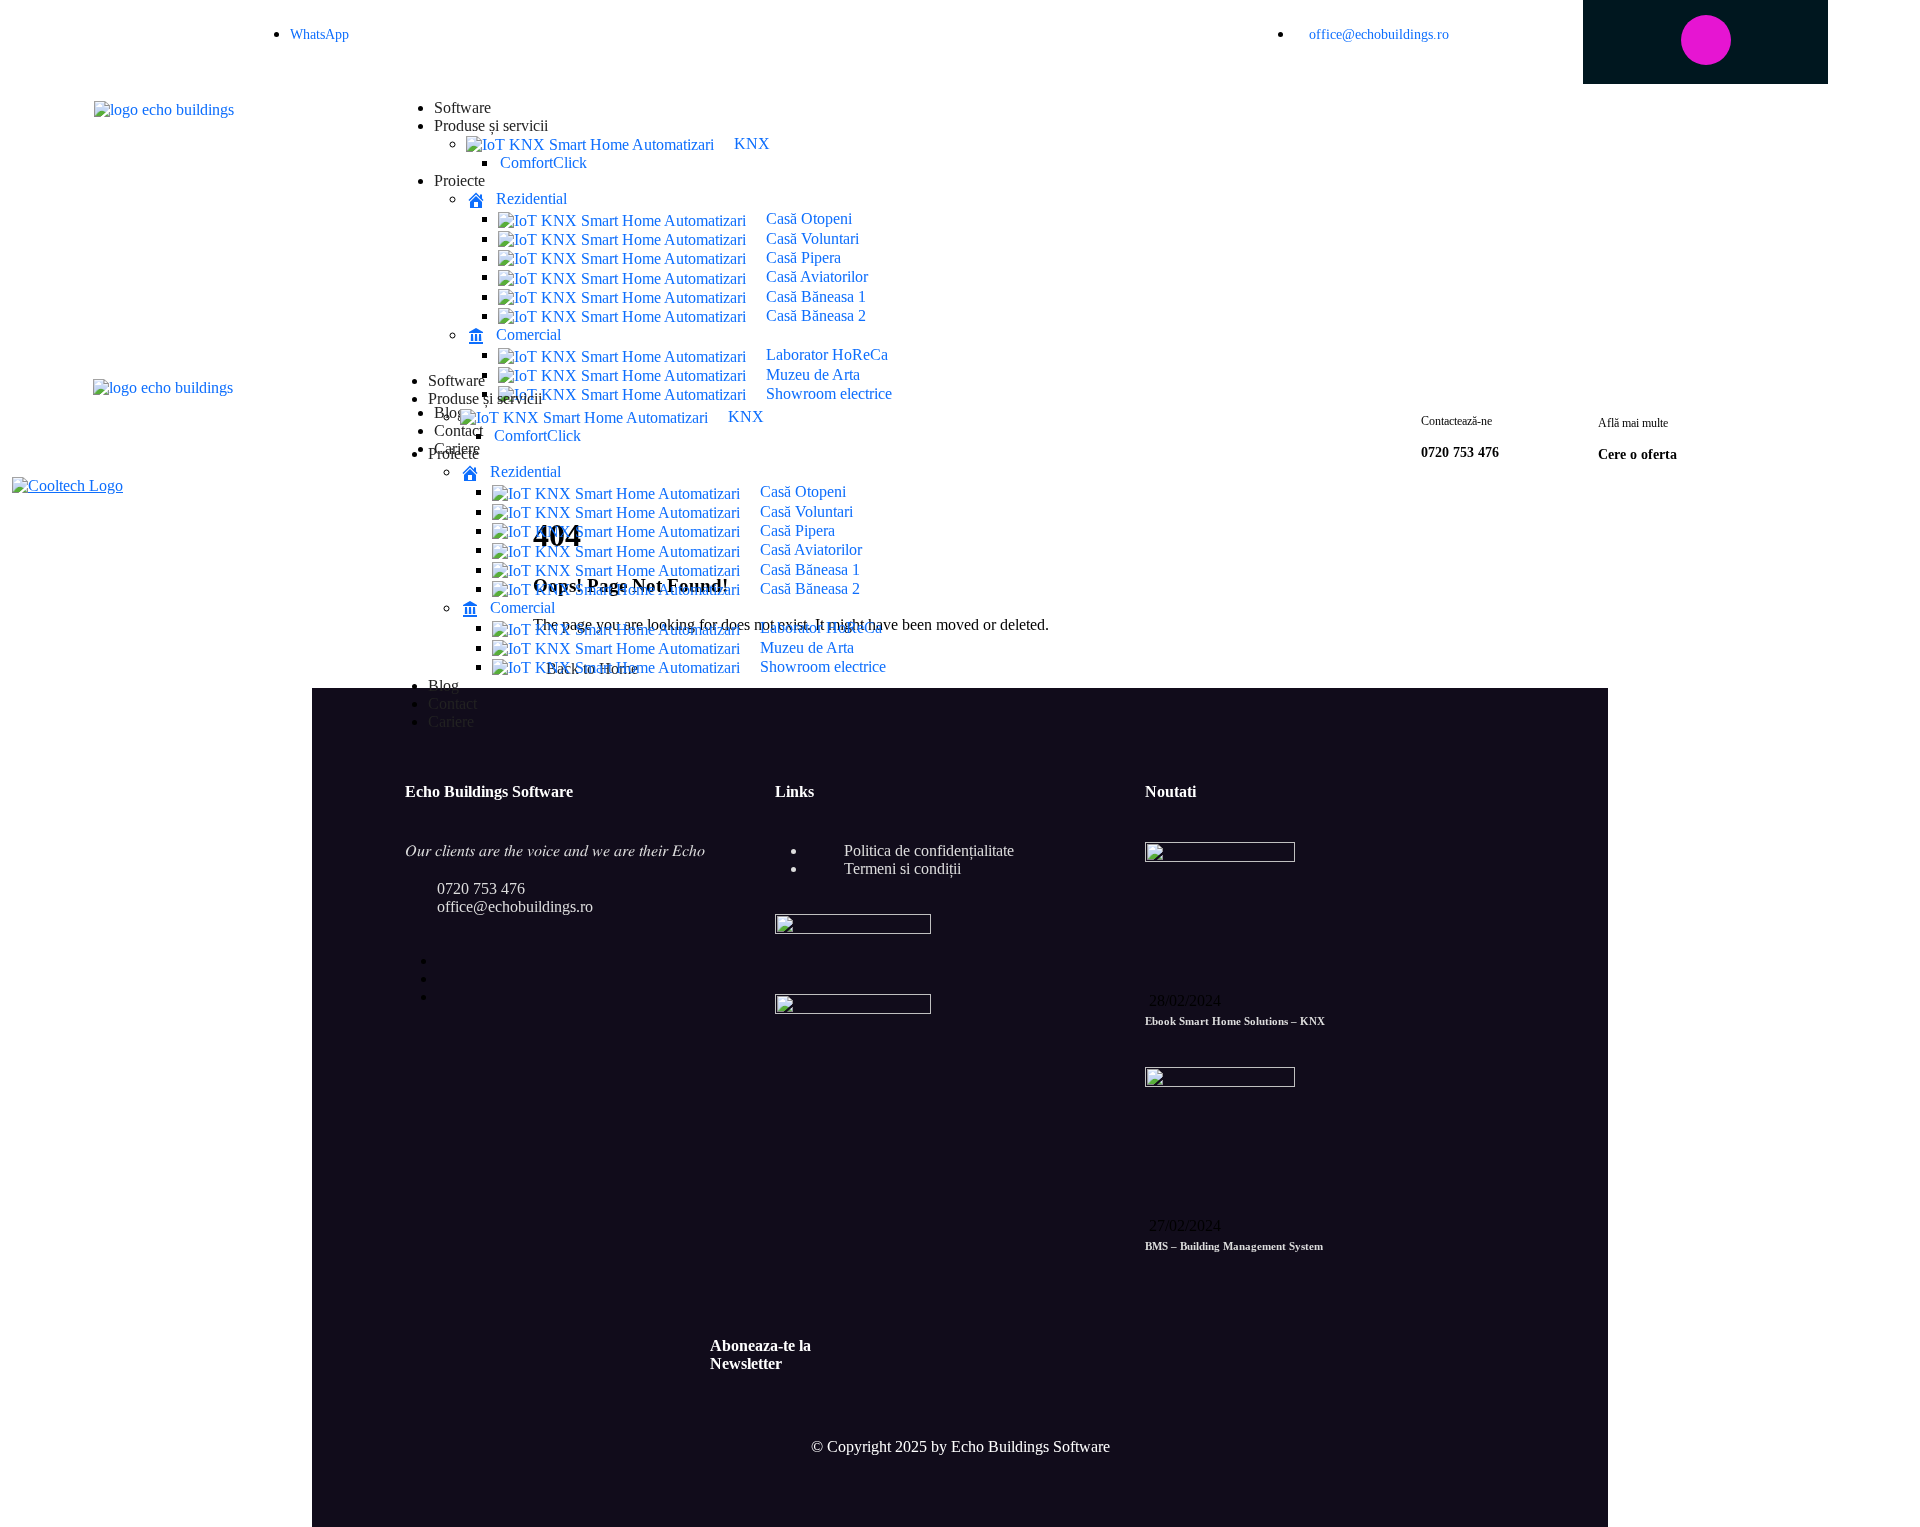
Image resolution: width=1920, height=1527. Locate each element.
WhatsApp (319, 34)
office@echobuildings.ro (1377, 34)
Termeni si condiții (902, 868)
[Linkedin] (1769, 40)
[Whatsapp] (233, 40)
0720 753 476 (481, 888)
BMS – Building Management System (1234, 1246)
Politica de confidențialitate (929, 850)
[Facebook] (1643, 40)
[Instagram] (1706, 40)
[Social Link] (443, 960)
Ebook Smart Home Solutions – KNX (1235, 1021)
